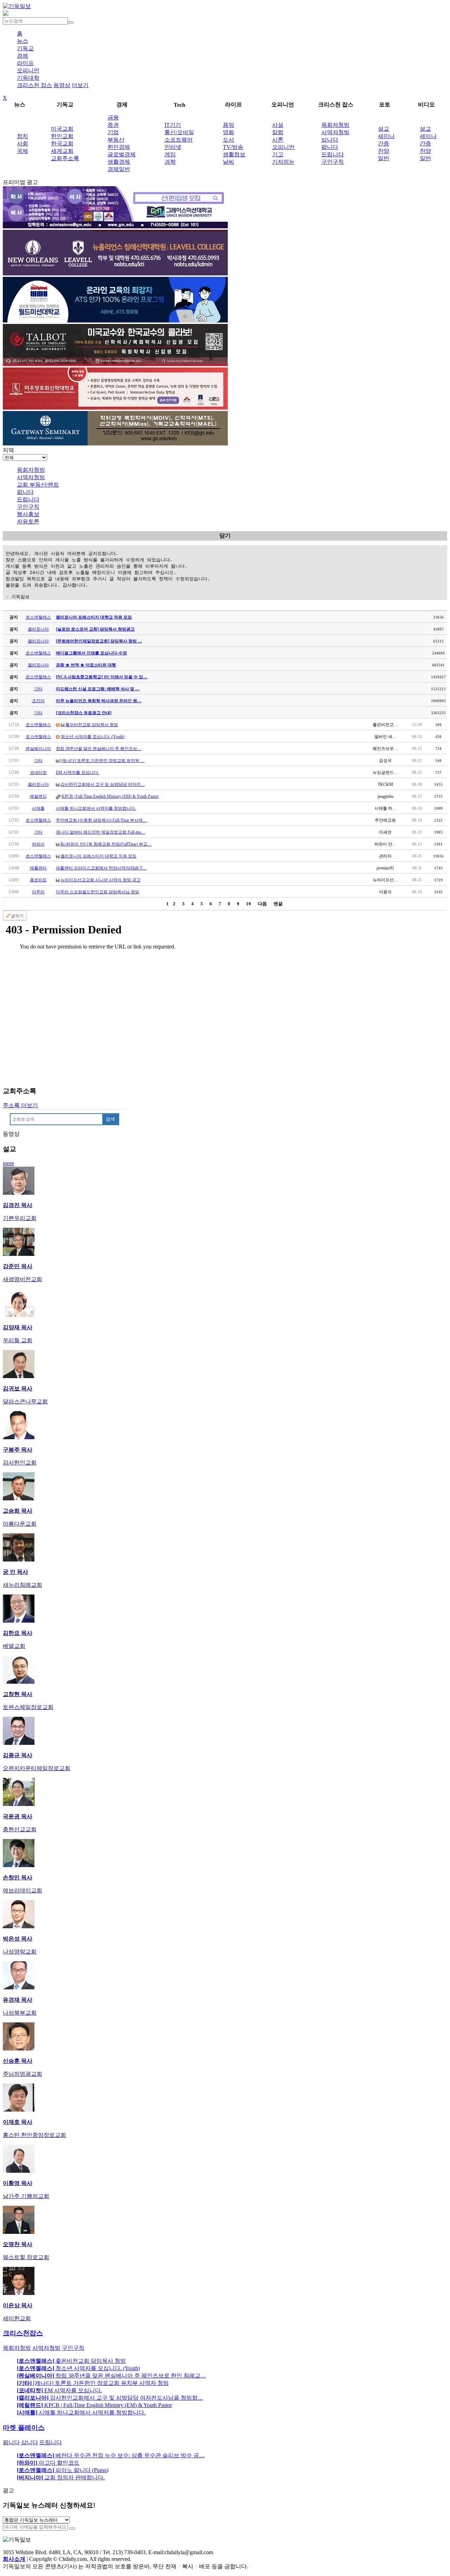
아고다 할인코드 (48, 2463)
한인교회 (62, 136)
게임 (170, 154)
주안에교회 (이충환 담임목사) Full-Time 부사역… (101, 820)
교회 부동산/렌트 (38, 485)
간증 (384, 144)
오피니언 (28, 70)
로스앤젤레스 (38, 617)
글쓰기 (17, 916)
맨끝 (278, 904)
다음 (262, 904)
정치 (22, 136)
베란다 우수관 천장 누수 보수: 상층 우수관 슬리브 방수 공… (111, 2455)
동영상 (62, 85)
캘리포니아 (38, 629)
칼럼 (278, 132)
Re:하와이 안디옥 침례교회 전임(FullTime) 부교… (106, 844)
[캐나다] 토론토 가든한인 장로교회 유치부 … (102, 761)
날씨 (229, 162)
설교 (384, 129)
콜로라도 (38, 880)
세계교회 (62, 151)
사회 (22, 144)
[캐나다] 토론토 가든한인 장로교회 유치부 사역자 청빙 (93, 2383)
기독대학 (28, 78)
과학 (170, 162)
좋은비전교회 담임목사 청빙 (92, 725)
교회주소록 (65, 158)
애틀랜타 (38, 868)
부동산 (116, 140)
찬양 (384, 151)
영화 (229, 132)
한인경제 (119, 147)
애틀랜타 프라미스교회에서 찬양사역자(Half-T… (101, 868)
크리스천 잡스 (34, 85)
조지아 (38, 701)
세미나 (386, 136)
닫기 (225, 536)
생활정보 (234, 154)
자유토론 (28, 521)
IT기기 (173, 125)
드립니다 (333, 154)
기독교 (25, 48)
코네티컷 (38, 772)
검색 (110, 1119)
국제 (22, 151)
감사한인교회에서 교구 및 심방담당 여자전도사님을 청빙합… (110, 2398)
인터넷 (173, 147)
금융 (113, 118)
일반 (384, 158)
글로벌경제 (122, 154)
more (8, 1163)
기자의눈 (283, 162)
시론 (278, 140)
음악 (229, 125)
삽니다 (330, 140)
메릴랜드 (38, 796)
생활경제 (119, 162)
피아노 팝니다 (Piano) (63, 2470)
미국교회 (62, 129)
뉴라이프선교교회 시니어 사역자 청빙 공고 (101, 880)
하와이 (38, 844)
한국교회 (62, 144)
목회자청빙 (335, 125)
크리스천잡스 (23, 2333)
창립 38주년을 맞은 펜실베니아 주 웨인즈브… (99, 749)
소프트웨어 (179, 140)
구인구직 (333, 162)
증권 (113, 125)
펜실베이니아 (38, 749)
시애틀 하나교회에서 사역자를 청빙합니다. (96, 808)
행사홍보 (28, 514)
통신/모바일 (179, 132)
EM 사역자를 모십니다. (78, 772)
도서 (229, 140)
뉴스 (22, 41)
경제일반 (119, 169)
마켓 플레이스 (24, 2428)
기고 (278, 154)
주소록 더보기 (20, 1105)
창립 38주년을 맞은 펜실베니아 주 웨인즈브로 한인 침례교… (111, 2376)
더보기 (80, 85)
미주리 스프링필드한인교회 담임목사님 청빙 (98, 892)
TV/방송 (233, 147)
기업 (113, 132)
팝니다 (330, 147)
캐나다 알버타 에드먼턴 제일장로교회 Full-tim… (101, 832)
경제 (22, 56)
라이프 (25, 63)
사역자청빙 (335, 132)
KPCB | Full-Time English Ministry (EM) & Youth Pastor (110, 796)
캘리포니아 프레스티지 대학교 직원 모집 (98, 856)
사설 (278, 125)
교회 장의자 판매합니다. (61, 2477)
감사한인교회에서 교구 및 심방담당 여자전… (103, 784)
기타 (38, 689)
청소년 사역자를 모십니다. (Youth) (93, 737)
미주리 (38, 892)
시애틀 (38, 808)
